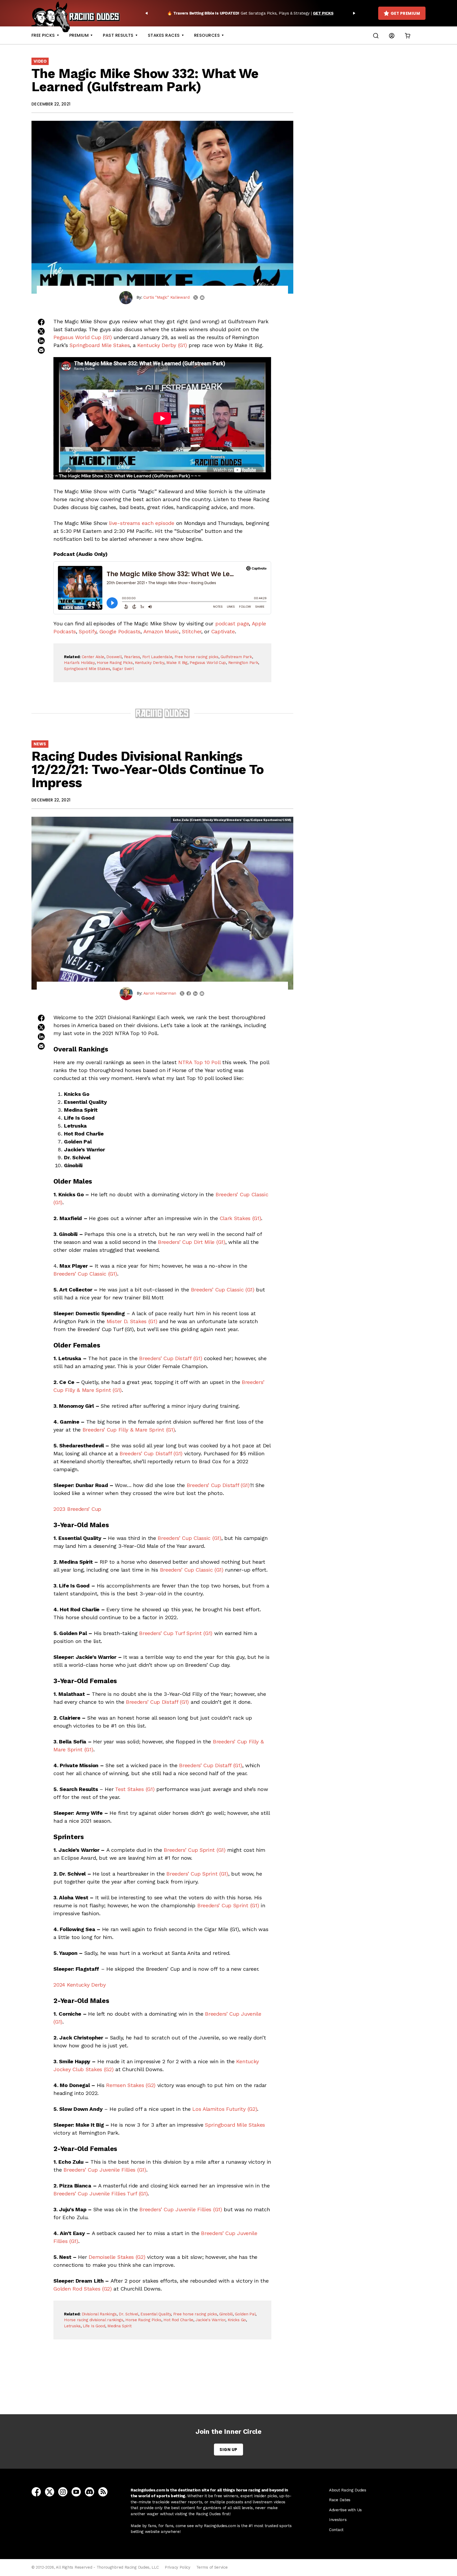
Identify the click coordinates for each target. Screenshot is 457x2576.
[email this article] (41, 350)
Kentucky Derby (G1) (162, 345)
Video (40, 61)
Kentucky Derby (150, 663)
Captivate (223, 631)
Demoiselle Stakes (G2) (117, 2257)
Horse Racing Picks (115, 663)
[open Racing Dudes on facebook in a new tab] (36, 2491)
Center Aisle (93, 657)
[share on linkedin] (41, 341)
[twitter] (196, 297)
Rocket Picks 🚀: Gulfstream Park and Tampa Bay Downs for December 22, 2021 (164, 2385)
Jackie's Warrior (210, 2320)
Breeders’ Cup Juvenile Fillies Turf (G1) (100, 2194)
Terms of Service (212, 2567)
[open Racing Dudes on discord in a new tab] (90, 2491)
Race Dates (340, 2500)
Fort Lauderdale (157, 657)
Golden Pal (245, 2314)
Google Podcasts (120, 631)
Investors (338, 2520)
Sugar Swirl (123, 669)
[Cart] (408, 35)
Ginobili (226, 2314)
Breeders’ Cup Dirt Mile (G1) (192, 1242)
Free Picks (43, 35)
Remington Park (243, 663)
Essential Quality (156, 2314)
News (40, 744)
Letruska (72, 2326)
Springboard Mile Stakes (100, 345)
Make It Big (177, 663)
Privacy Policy (178, 2567)
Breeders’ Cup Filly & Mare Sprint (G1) (129, 1430)
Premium (79, 35)
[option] (250, 13)
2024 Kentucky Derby (79, 1985)
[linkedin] (195, 994)
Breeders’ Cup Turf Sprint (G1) (176, 1633)
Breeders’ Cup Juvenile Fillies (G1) (105, 2170)
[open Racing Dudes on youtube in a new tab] (76, 2491)
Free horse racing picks (196, 657)
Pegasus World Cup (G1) (83, 337)
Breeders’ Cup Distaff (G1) (171, 1358)
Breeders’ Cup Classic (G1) (85, 1274)
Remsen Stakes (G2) (131, 2085)
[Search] (376, 35)
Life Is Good (94, 2326)
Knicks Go (237, 2320)
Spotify (88, 631)
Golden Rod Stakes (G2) (83, 2289)
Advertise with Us (345, 2510)
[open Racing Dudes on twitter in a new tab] (50, 2491)
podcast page (232, 624)
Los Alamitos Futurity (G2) (225, 2109)
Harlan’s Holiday (79, 663)
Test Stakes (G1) (135, 1789)
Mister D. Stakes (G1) (132, 1321)
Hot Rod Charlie (178, 2320)
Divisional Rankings (99, 2314)
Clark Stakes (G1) (241, 1218)
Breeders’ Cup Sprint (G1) (195, 1850)
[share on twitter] (41, 331)
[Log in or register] (392, 35)
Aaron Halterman (160, 993)
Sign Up (228, 2450)
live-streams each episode (142, 523)
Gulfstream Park (236, 657)
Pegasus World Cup (208, 663)
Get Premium (405, 13)
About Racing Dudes (348, 2490)
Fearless (132, 657)
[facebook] (189, 993)
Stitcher (192, 631)
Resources (207, 35)
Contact (336, 2530)
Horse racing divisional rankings (93, 2320)
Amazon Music (161, 631)
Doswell (114, 657)
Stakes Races (164, 35)
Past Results (118, 35)
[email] (202, 298)
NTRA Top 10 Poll (199, 1062)
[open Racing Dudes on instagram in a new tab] (63, 2491)
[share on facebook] (41, 322)
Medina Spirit (119, 2326)
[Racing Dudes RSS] (103, 2491)
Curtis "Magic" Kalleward (166, 297)
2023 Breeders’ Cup (77, 1509)
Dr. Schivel (129, 2314)
